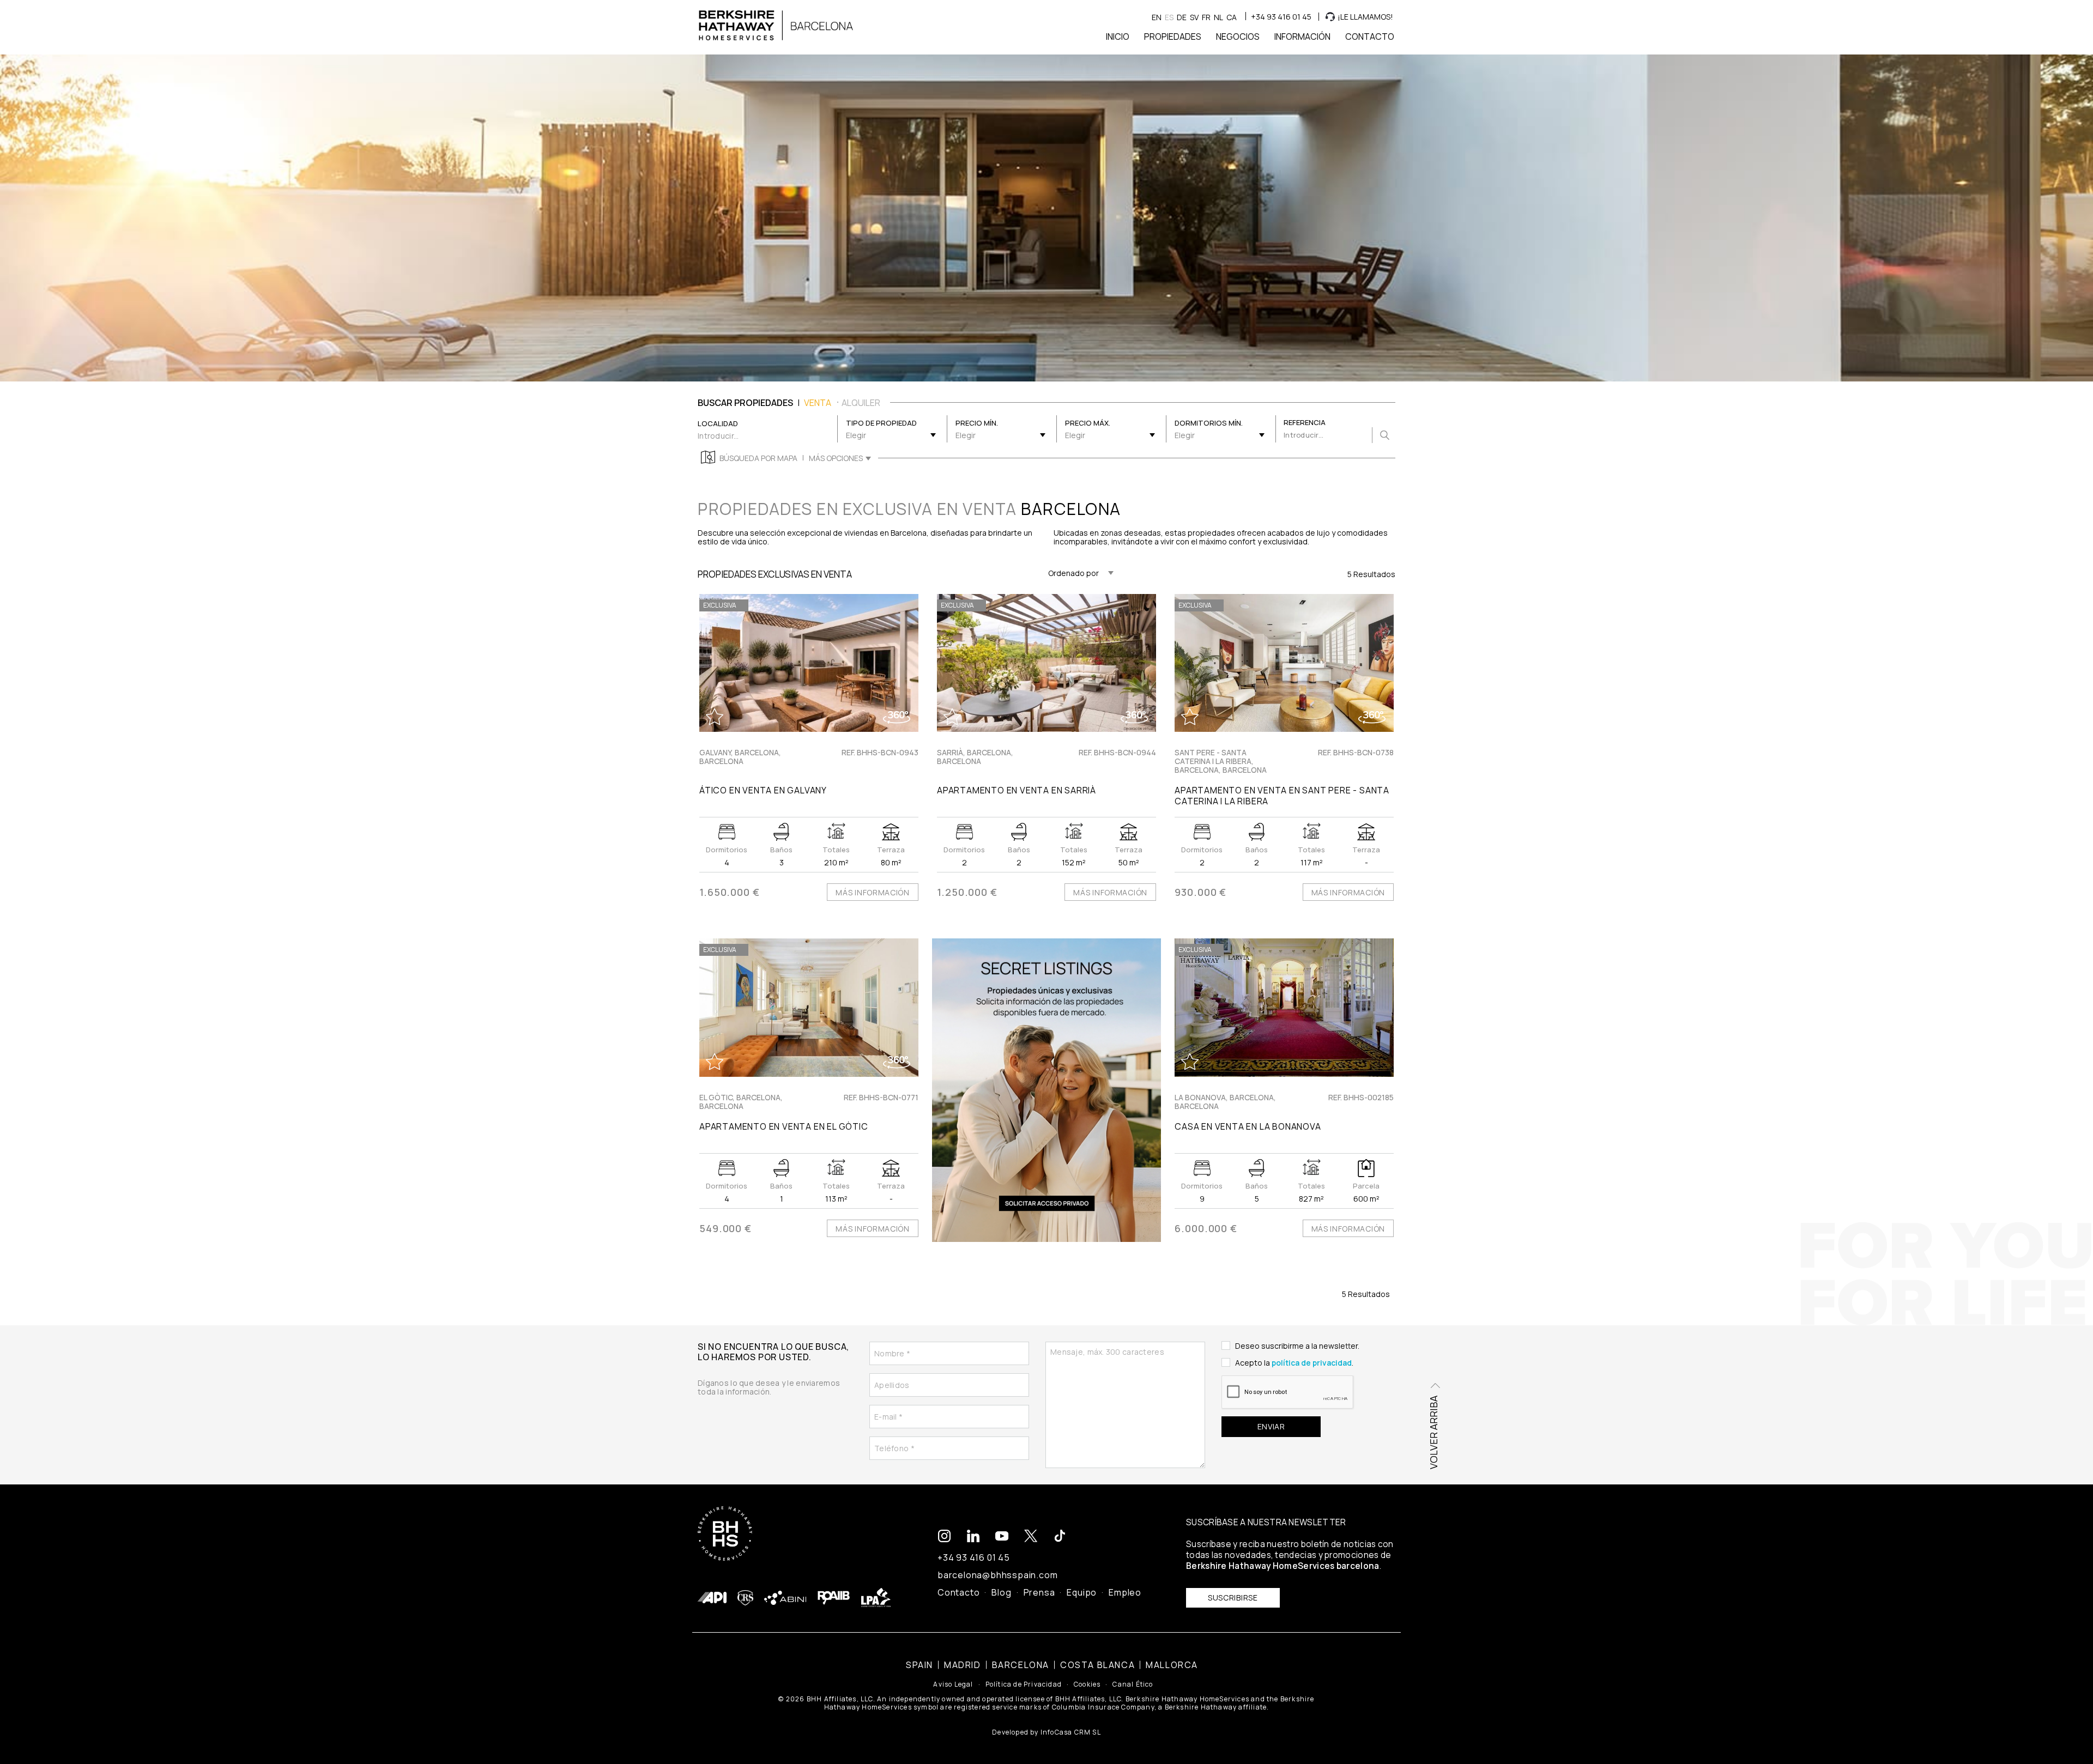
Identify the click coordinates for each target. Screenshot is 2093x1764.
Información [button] (1302, 37)
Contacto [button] (1370, 37)
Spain (920, 1665)
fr (1206, 17)
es (1169, 17)
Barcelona (1021, 1665)
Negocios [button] (1238, 37)
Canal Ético (1133, 1684)
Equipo (1082, 1592)
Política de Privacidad (1024, 1684)
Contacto (958, 1592)
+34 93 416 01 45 (1281, 17)
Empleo (1125, 1592)
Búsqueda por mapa (758, 458)
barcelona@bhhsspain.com (997, 1575)
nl (1218, 17)
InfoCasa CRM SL (1071, 1732)
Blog (1001, 1592)
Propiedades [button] (1173, 37)
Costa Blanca (1097, 1665)
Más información (873, 892)
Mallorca (1172, 1665)
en (1157, 17)
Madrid (963, 1665)
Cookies (1087, 1684)
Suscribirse (1233, 1598)
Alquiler (861, 403)
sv (1194, 17)
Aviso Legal (953, 1684)
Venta (818, 403)
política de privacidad (1312, 1363)
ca (1232, 17)
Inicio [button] (1118, 37)
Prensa (1039, 1592)
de (1182, 17)
